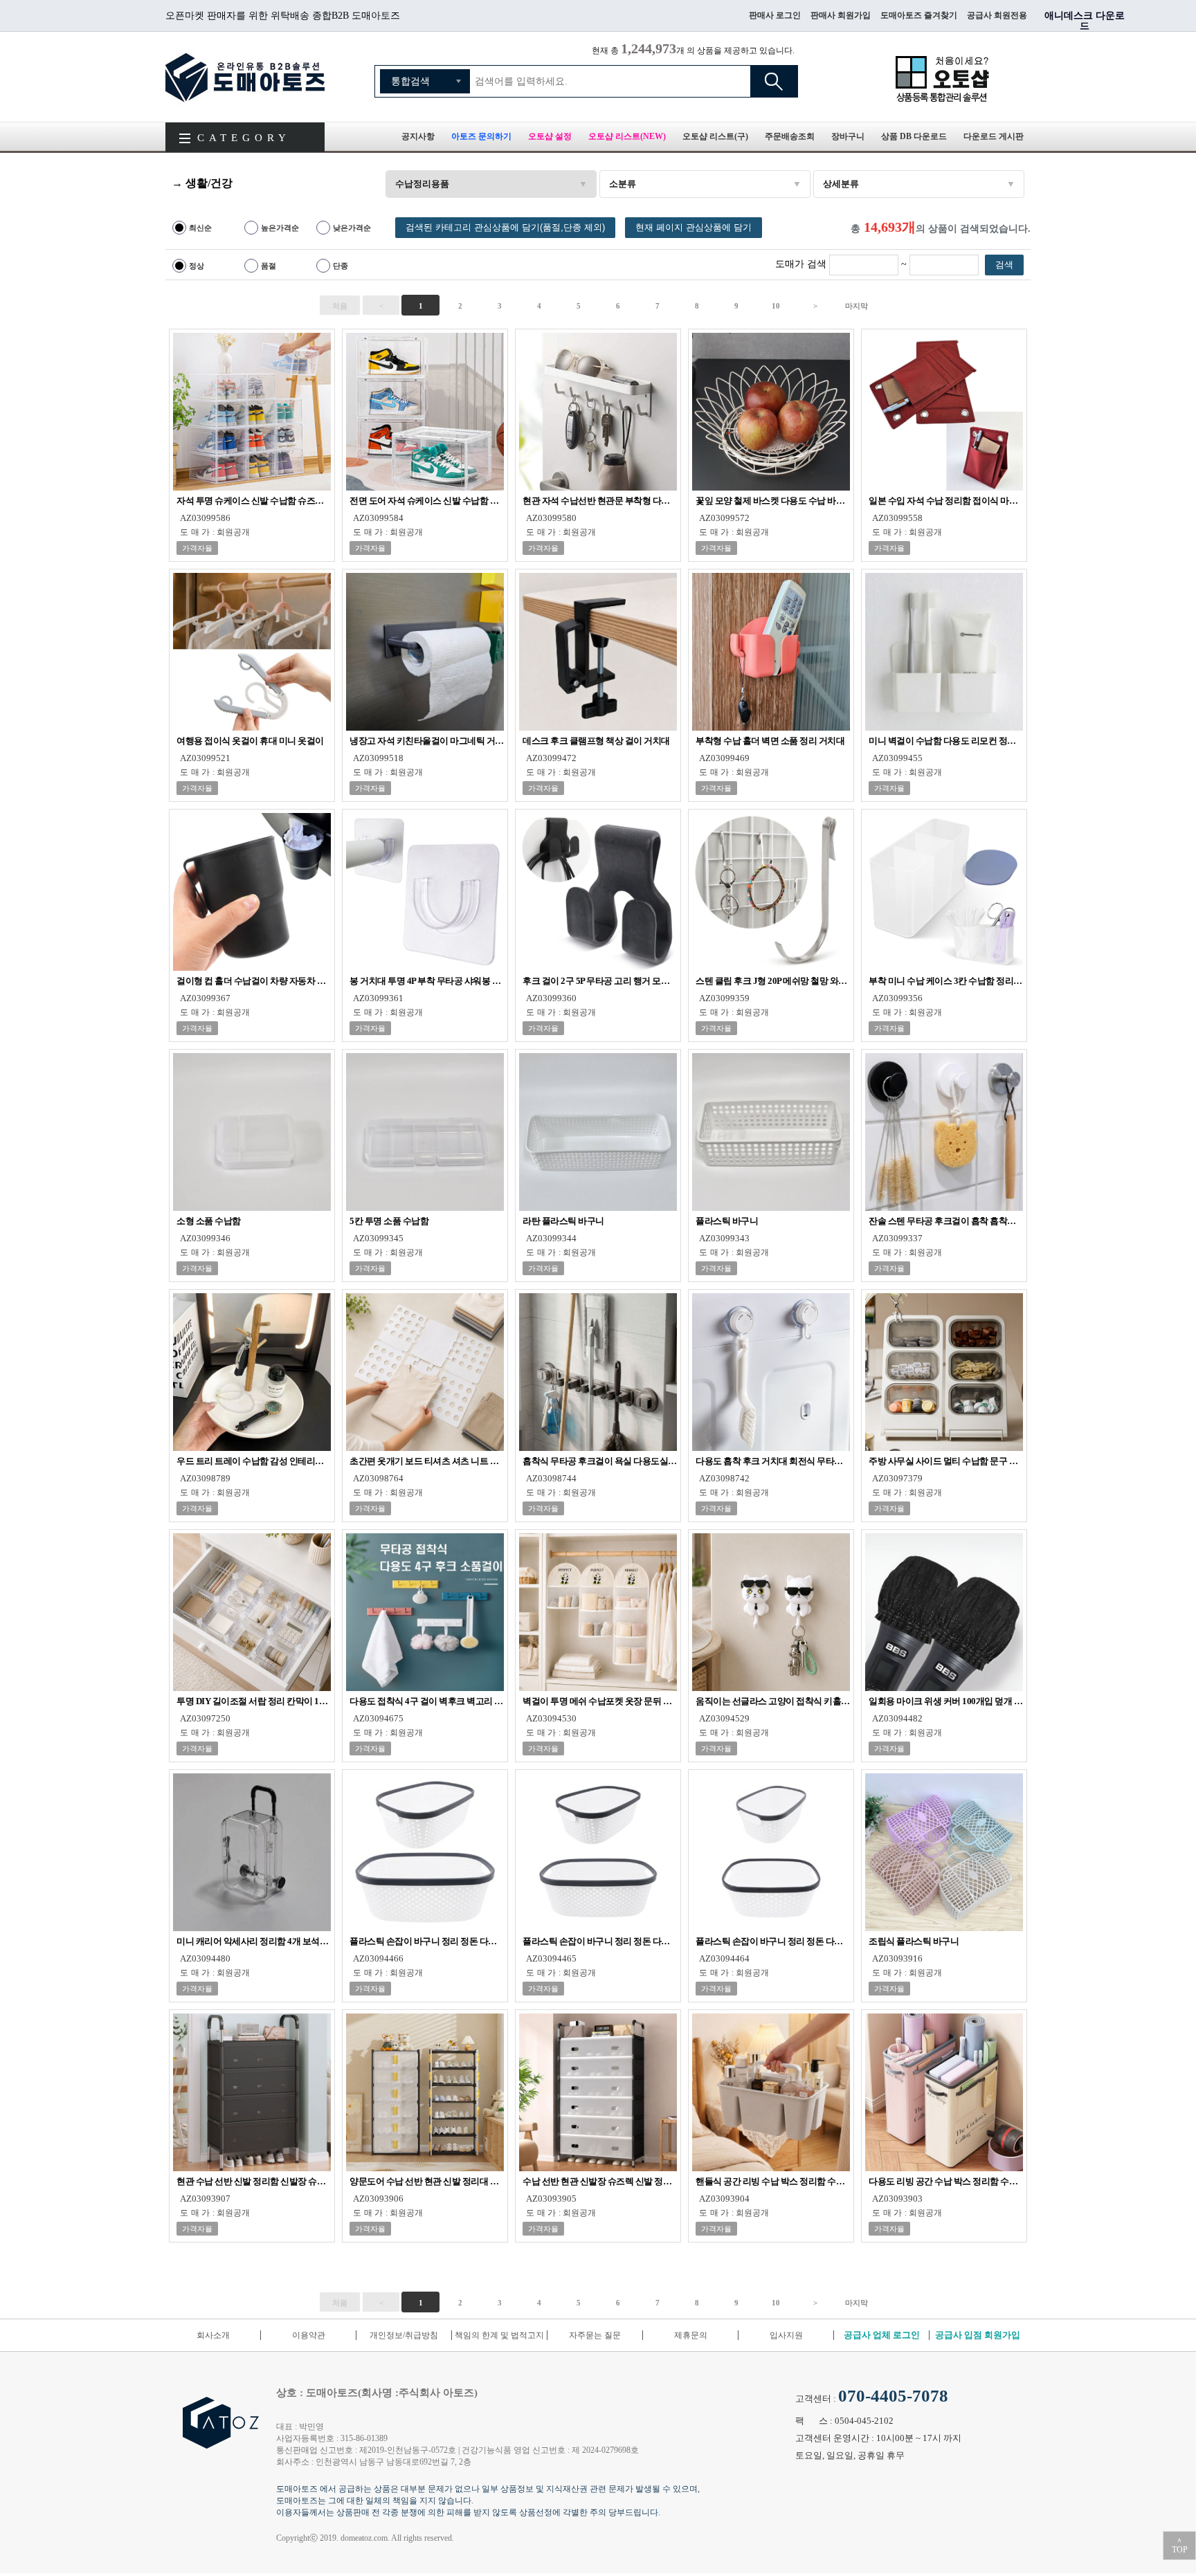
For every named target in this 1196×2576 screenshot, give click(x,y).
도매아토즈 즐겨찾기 (919, 15)
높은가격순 (280, 228)
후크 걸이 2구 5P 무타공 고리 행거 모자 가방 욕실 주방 (600, 981)
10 (776, 306)
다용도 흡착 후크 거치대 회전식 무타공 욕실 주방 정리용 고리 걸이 (773, 1461)
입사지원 (786, 2335)
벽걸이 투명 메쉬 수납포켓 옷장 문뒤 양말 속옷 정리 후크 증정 (600, 1701)
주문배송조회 (790, 136)
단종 (341, 266)
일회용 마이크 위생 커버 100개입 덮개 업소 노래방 (946, 1701)
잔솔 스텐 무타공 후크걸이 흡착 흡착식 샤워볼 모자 (946, 1221)
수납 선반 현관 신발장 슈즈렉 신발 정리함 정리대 (600, 2181)
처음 (340, 306)
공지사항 (418, 136)
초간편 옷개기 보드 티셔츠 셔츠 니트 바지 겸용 (427, 1461)
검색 (774, 81)
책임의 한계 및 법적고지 (499, 2335)
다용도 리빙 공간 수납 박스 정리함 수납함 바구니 (946, 2181)
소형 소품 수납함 (209, 1221)
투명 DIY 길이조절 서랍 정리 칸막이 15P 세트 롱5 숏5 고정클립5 (254, 1701)
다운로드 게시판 (994, 136)
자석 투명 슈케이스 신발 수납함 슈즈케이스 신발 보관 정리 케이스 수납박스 (254, 501)
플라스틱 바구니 (727, 1221)
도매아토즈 (245, 77)
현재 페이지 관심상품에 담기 (694, 227)
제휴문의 (691, 2335)
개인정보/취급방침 (404, 2335)
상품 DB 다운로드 (914, 136)
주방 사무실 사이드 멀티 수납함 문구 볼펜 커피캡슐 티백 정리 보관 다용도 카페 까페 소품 (946, 1461)
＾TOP (1180, 2546)
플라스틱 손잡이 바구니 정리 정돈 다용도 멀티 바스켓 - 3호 (427, 1941)
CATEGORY (244, 138)
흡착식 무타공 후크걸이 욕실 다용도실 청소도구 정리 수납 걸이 (600, 1461)
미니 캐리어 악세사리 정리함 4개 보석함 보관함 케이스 (254, 1941)
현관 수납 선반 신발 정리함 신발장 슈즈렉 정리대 (254, 2181)
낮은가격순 (352, 228)
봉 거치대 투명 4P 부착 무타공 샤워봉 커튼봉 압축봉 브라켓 (427, 981)
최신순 (200, 228)
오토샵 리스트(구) (715, 136)
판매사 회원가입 (841, 15)
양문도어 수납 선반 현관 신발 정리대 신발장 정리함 (427, 2181)
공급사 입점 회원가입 (978, 2335)
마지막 (857, 306)
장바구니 (848, 136)
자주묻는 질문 (595, 2335)
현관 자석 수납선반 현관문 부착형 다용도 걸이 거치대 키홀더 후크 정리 (600, 501)
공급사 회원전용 (997, 15)
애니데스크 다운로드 (1085, 21)
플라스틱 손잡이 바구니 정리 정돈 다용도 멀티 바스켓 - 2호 (600, 1941)
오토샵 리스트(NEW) (627, 136)
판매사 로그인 (775, 15)
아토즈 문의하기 (481, 136)
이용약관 (309, 2335)
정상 (197, 266)
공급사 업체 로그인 (882, 2335)
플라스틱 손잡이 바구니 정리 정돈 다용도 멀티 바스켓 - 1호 (773, 1941)
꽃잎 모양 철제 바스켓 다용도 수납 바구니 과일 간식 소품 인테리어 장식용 (773, 501)
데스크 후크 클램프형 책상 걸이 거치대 (596, 741)
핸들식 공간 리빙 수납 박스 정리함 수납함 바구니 (773, 2181)
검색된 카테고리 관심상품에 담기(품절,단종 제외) (505, 227)
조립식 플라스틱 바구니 (914, 1941)
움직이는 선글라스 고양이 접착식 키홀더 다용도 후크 (773, 1701)
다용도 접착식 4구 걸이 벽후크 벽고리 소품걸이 (427, 1701)
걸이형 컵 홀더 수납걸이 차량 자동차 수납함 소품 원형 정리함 (254, 981)
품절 (269, 266)
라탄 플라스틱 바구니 (563, 1221)
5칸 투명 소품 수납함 (389, 1221)
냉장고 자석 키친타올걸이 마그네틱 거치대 (427, 741)
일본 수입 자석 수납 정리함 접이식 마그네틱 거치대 (946, 501)
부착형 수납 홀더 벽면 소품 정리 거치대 (770, 741)
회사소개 (213, 2335)
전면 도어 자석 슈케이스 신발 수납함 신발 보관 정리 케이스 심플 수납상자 (427, 501)
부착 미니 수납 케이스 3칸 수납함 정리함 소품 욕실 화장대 (946, 981)
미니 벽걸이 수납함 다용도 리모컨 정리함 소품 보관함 (946, 741)
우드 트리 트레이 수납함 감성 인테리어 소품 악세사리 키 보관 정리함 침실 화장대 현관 (254, 1461)
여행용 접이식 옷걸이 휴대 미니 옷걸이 (250, 741)
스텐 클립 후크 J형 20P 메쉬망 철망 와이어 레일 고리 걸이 (773, 981)
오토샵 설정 (550, 136)
